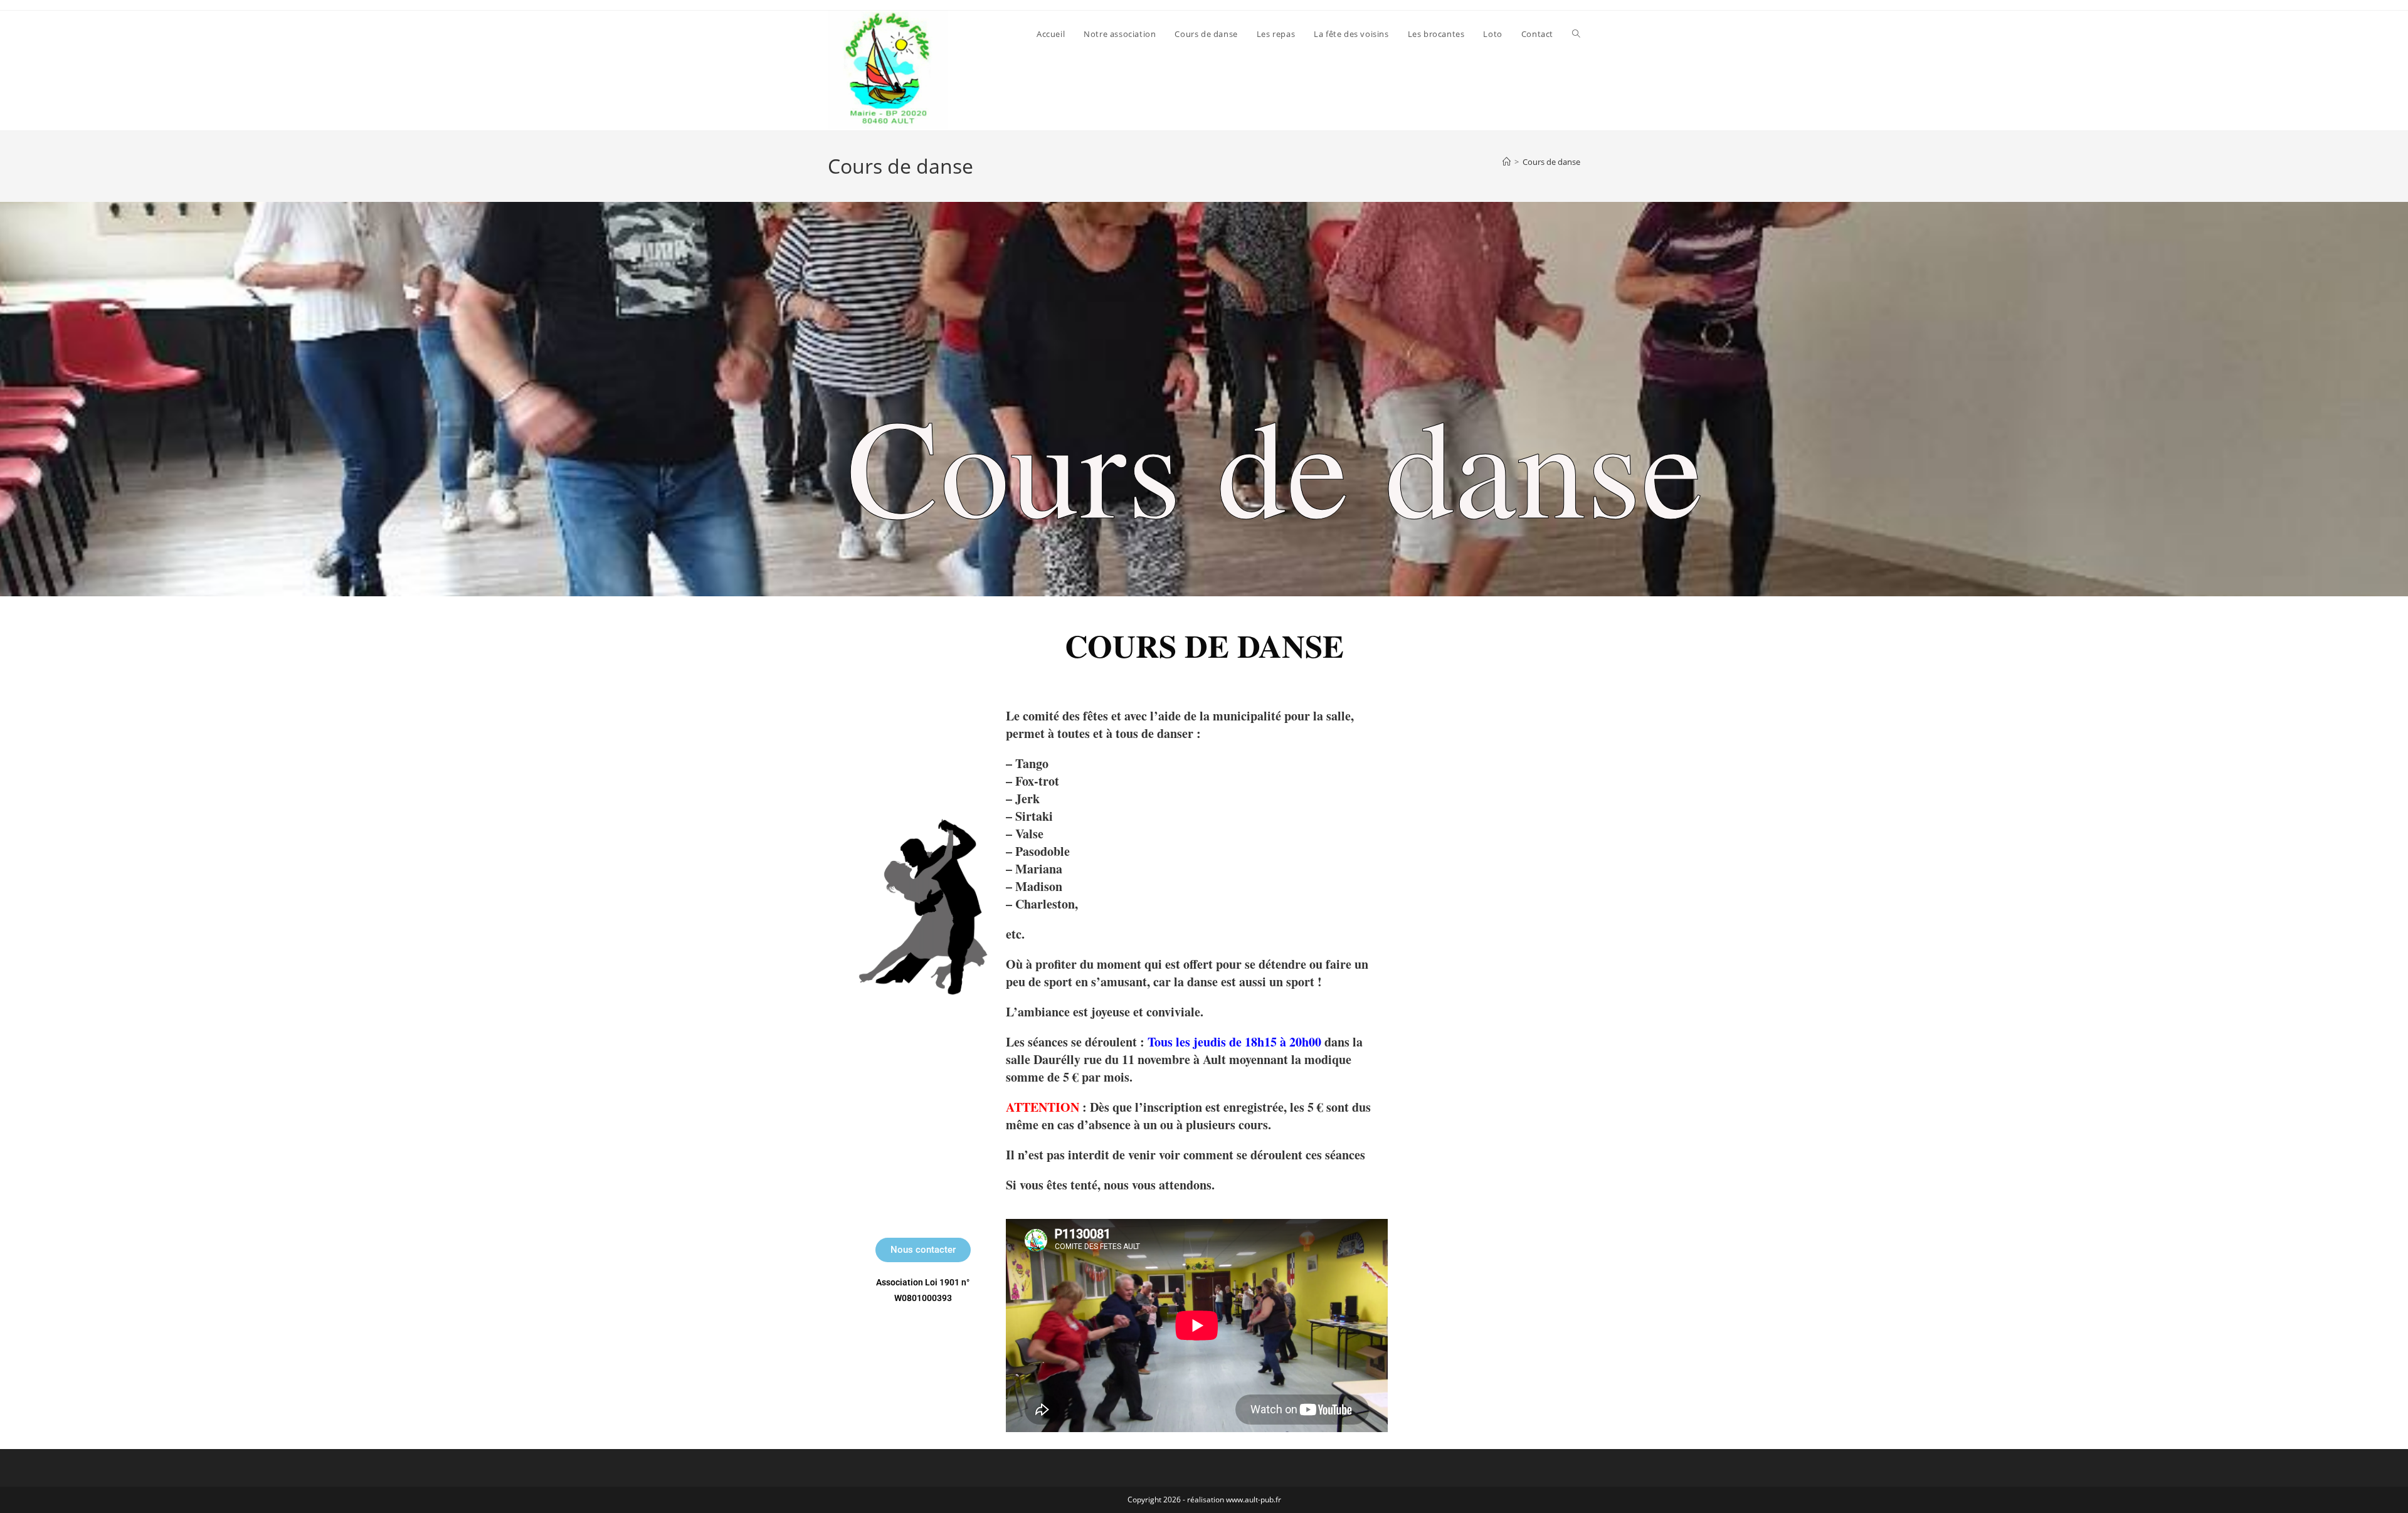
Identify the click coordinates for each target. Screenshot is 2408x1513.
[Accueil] (1507, 162)
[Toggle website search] (1576, 34)
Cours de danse (1551, 162)
